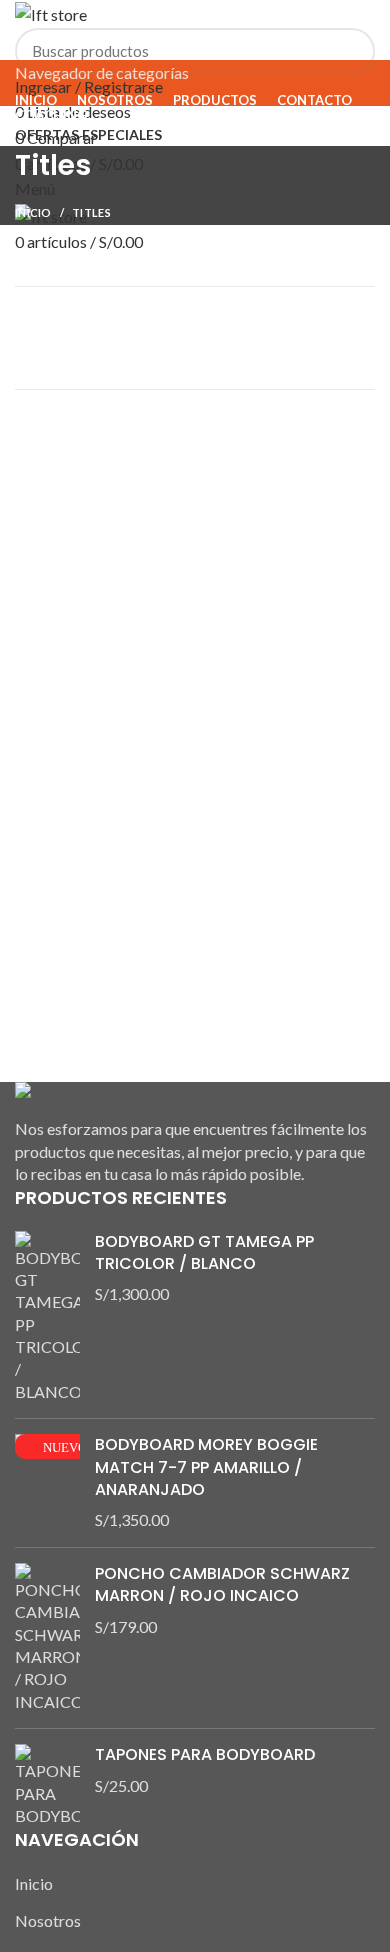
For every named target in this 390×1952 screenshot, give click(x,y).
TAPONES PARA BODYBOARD (205, 1755)
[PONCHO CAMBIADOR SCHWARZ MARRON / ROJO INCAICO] (47, 1638)
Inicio (33, 212)
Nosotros (48, 1920)
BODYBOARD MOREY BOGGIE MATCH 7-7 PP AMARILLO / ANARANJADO (206, 1467)
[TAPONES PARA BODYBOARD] (47, 1785)
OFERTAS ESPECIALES (88, 134)
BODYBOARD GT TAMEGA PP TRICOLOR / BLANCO (204, 1253)
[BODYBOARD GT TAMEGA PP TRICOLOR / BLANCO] (47, 1317)
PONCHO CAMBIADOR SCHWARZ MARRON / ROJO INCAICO (222, 1585)
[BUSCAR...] (348, 51)
